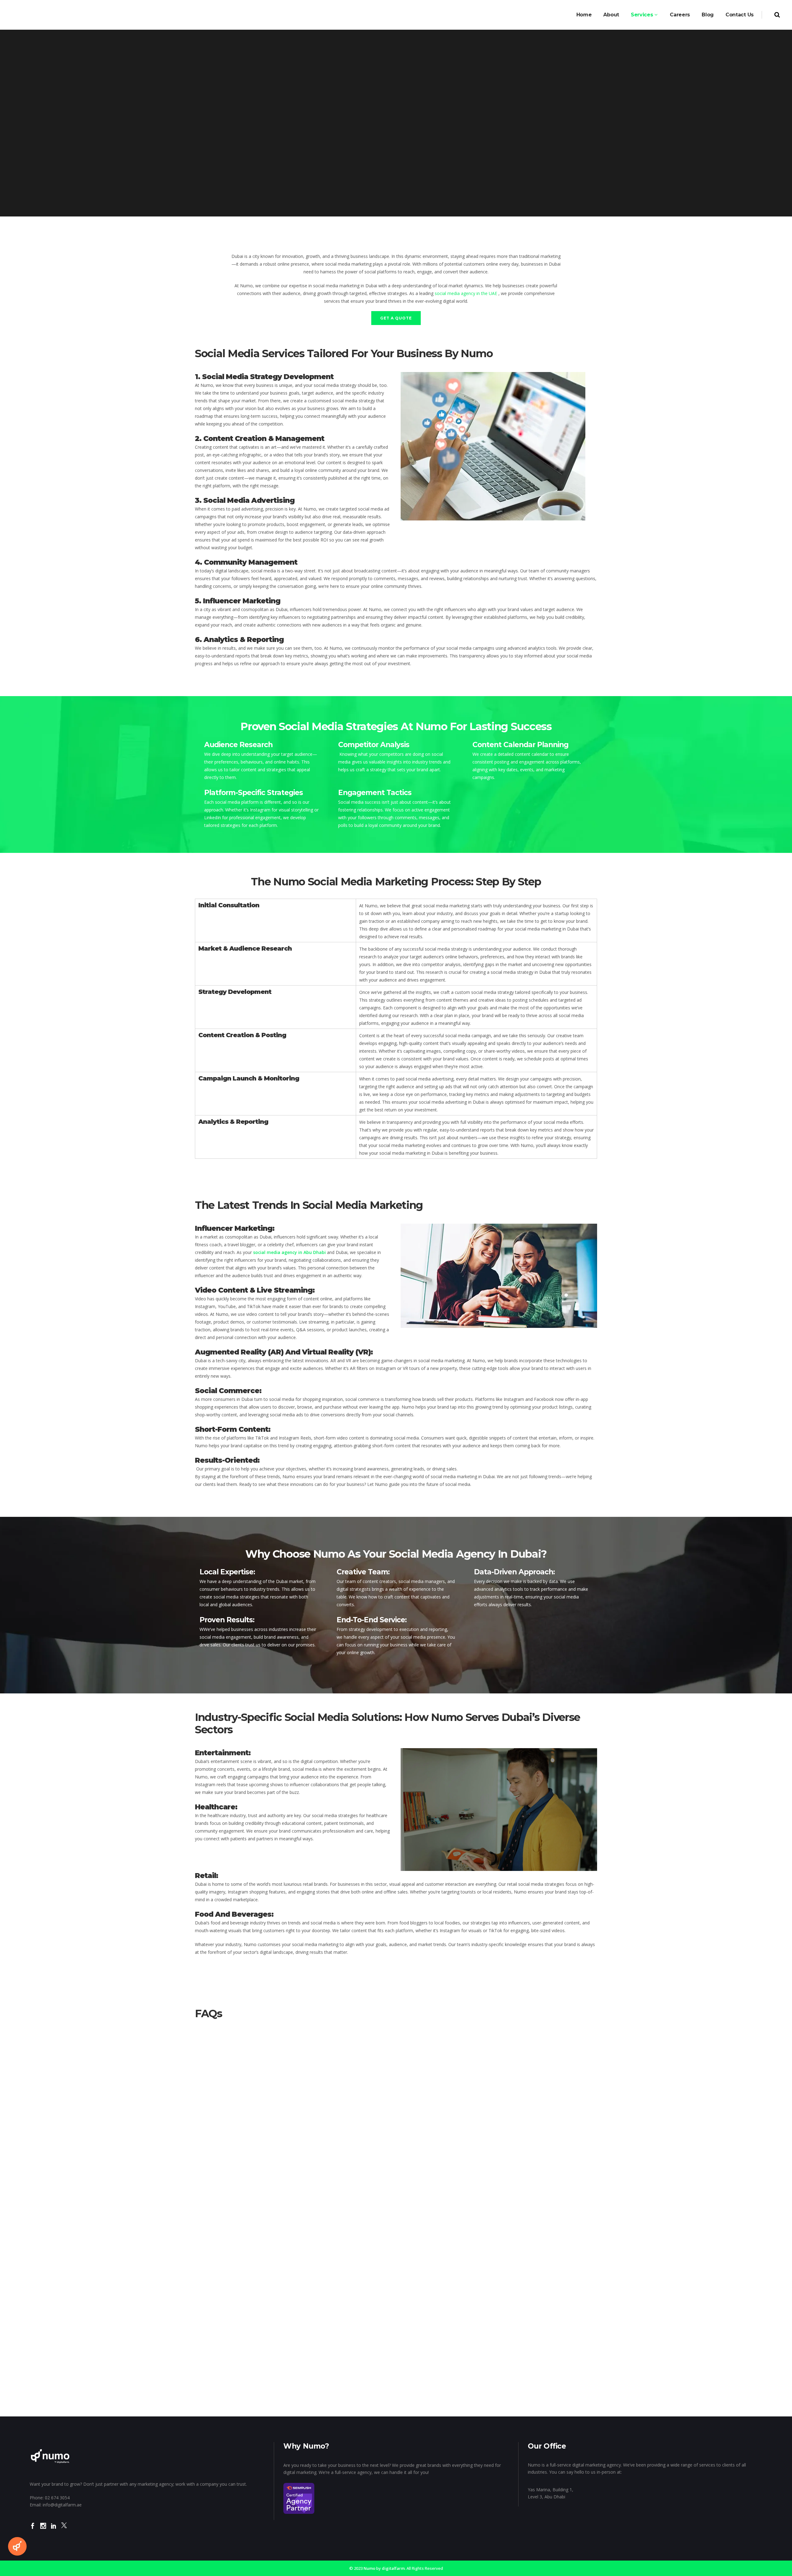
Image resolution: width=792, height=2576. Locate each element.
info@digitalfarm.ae (62, 2505)
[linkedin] (54, 2530)
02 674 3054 (57, 2498)
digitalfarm (393, 2568)
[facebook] (33, 2530)
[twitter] (64, 2530)
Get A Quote (396, 318)
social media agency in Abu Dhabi (289, 1252)
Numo (369, 2568)
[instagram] (43, 2530)
